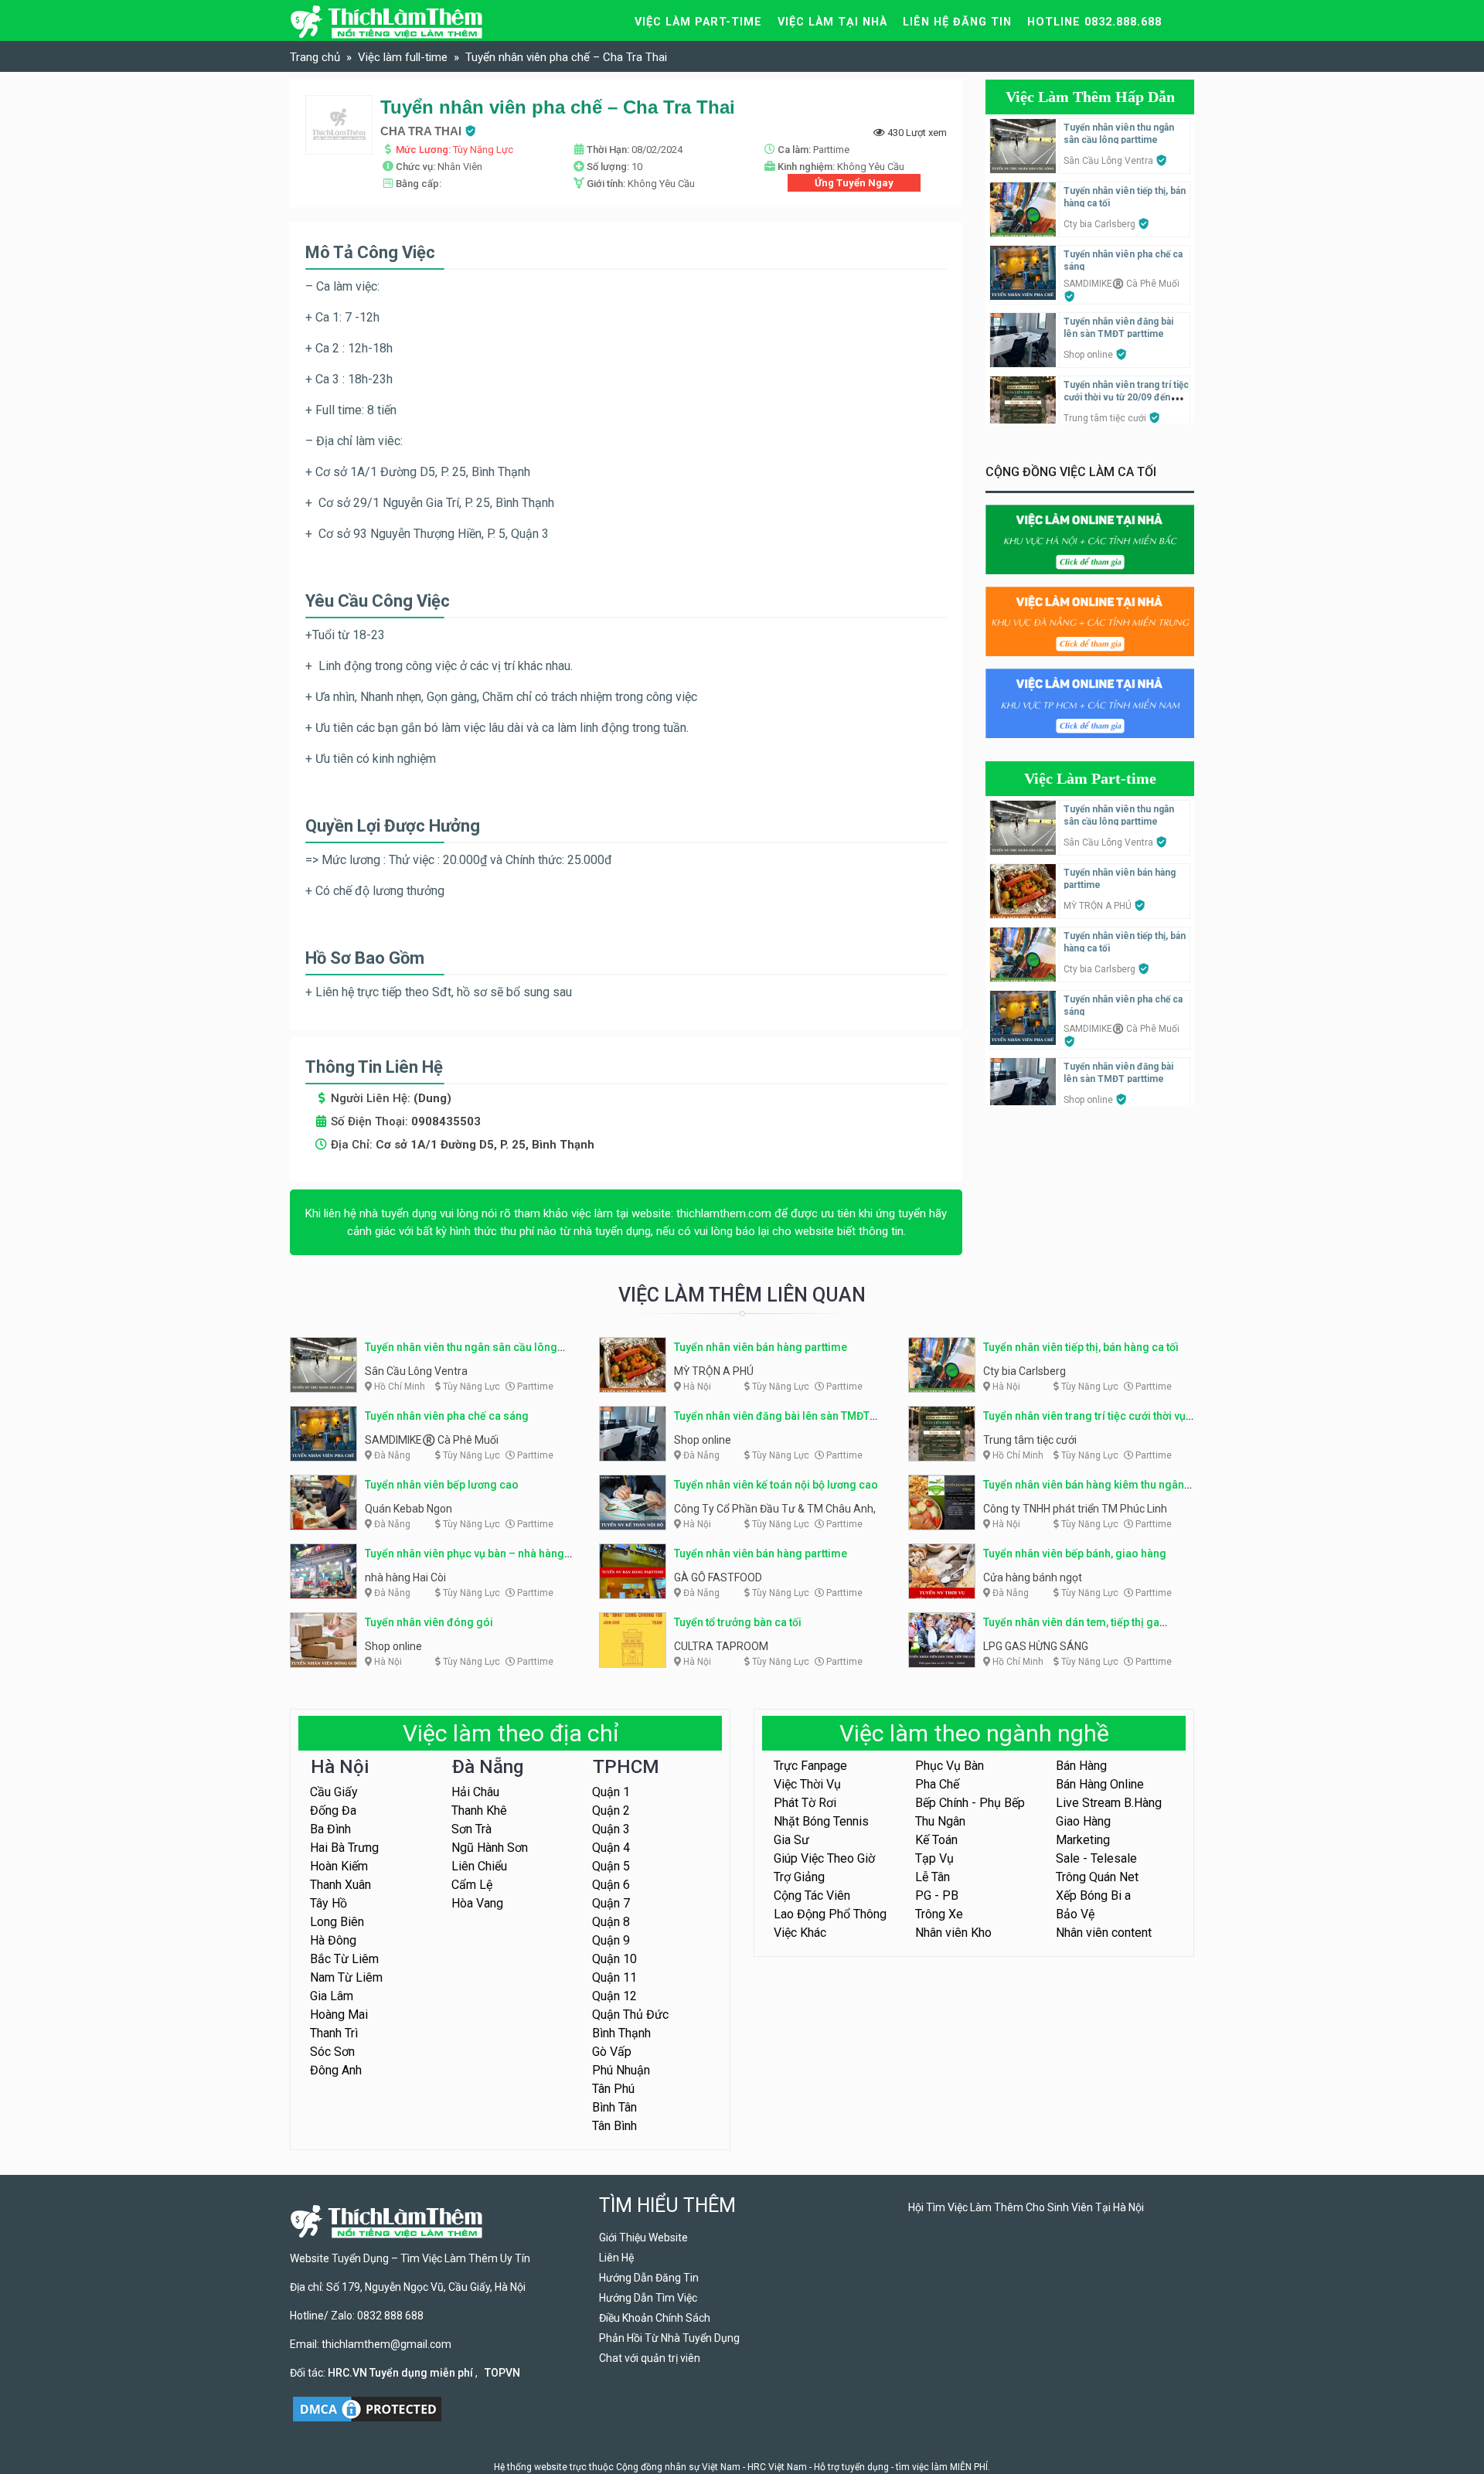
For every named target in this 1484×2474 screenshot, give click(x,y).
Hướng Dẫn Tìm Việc (648, 2298)
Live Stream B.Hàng (1109, 1803)
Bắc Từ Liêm (344, 1959)
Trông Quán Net (1097, 1877)
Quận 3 (611, 1829)
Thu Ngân (940, 1821)
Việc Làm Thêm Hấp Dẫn (1090, 97)
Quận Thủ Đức (630, 2015)
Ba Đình (330, 1829)
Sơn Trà (471, 1829)
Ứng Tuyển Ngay (854, 183)
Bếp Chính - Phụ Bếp (970, 1803)
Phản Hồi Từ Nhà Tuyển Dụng (669, 2338)
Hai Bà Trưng (344, 1848)
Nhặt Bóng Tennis (821, 1821)
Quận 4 (611, 1848)
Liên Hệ (616, 2258)
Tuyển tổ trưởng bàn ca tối (738, 1622)
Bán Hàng (1081, 1766)
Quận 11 (614, 1977)
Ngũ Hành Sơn (490, 1848)
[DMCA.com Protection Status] (367, 2408)
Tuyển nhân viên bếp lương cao (442, 1485)
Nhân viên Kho (953, 1933)
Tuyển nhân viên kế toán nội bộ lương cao (776, 1485)
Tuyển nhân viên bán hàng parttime (761, 1347)
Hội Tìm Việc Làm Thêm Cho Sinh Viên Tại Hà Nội (1026, 2207)
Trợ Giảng (799, 1877)
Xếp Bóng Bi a (1093, 1895)
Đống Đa (333, 1810)
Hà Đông (333, 1940)
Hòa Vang (477, 1903)
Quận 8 (611, 1922)
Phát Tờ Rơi (805, 1803)
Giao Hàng (1083, 1821)
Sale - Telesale (1096, 1858)
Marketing (1083, 1840)
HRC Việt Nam (777, 2467)
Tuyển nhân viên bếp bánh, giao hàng (1075, 1553)
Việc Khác (800, 1933)
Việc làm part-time (698, 22)
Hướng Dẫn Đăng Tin (649, 2278)
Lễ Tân (933, 1877)
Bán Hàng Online (1100, 1784)
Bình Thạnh (621, 2033)
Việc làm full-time (403, 57)
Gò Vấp (612, 2052)
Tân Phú (613, 2089)
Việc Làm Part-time (1090, 778)
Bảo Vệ (1075, 1914)
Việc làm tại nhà (832, 22)
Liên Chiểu (479, 1866)
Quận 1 (611, 1792)
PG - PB (937, 1895)
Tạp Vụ (934, 1858)
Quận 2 (611, 1810)
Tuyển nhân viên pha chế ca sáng (447, 1416)
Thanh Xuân (340, 1885)
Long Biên (337, 1922)
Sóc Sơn (332, 2052)
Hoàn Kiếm (339, 1866)
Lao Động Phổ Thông (830, 1914)
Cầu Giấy (334, 1792)
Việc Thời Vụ (807, 1784)
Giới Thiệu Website (643, 2237)
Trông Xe (939, 1914)
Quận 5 (611, 1866)
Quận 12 (614, 1996)
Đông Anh (336, 2070)
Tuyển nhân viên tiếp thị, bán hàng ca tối (1081, 1347)
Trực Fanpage (810, 1766)
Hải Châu (475, 1792)
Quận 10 (614, 1959)
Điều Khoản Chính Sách (655, 2318)
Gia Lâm (332, 1996)
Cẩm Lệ (472, 1885)
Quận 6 (611, 1885)
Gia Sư (791, 1840)
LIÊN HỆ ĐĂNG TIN (957, 22)
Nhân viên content (1104, 1933)
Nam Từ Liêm (346, 1977)
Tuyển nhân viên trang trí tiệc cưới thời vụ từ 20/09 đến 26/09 (1126, 397)
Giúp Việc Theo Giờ (824, 1858)
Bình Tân (614, 2107)
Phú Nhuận (621, 2070)
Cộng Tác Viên (812, 1895)
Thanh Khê (479, 1810)
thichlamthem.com (724, 1213)
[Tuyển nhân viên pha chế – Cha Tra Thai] (339, 124)
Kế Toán (936, 1840)
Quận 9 (611, 1940)
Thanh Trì (334, 2033)
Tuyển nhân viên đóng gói (429, 1622)
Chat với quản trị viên (650, 2358)
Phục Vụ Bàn (950, 1766)
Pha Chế (937, 1784)
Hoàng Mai (339, 2015)
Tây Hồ (328, 1903)
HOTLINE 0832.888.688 (1094, 22)
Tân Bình (614, 2126)
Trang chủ (315, 57)
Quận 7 (611, 1903)
